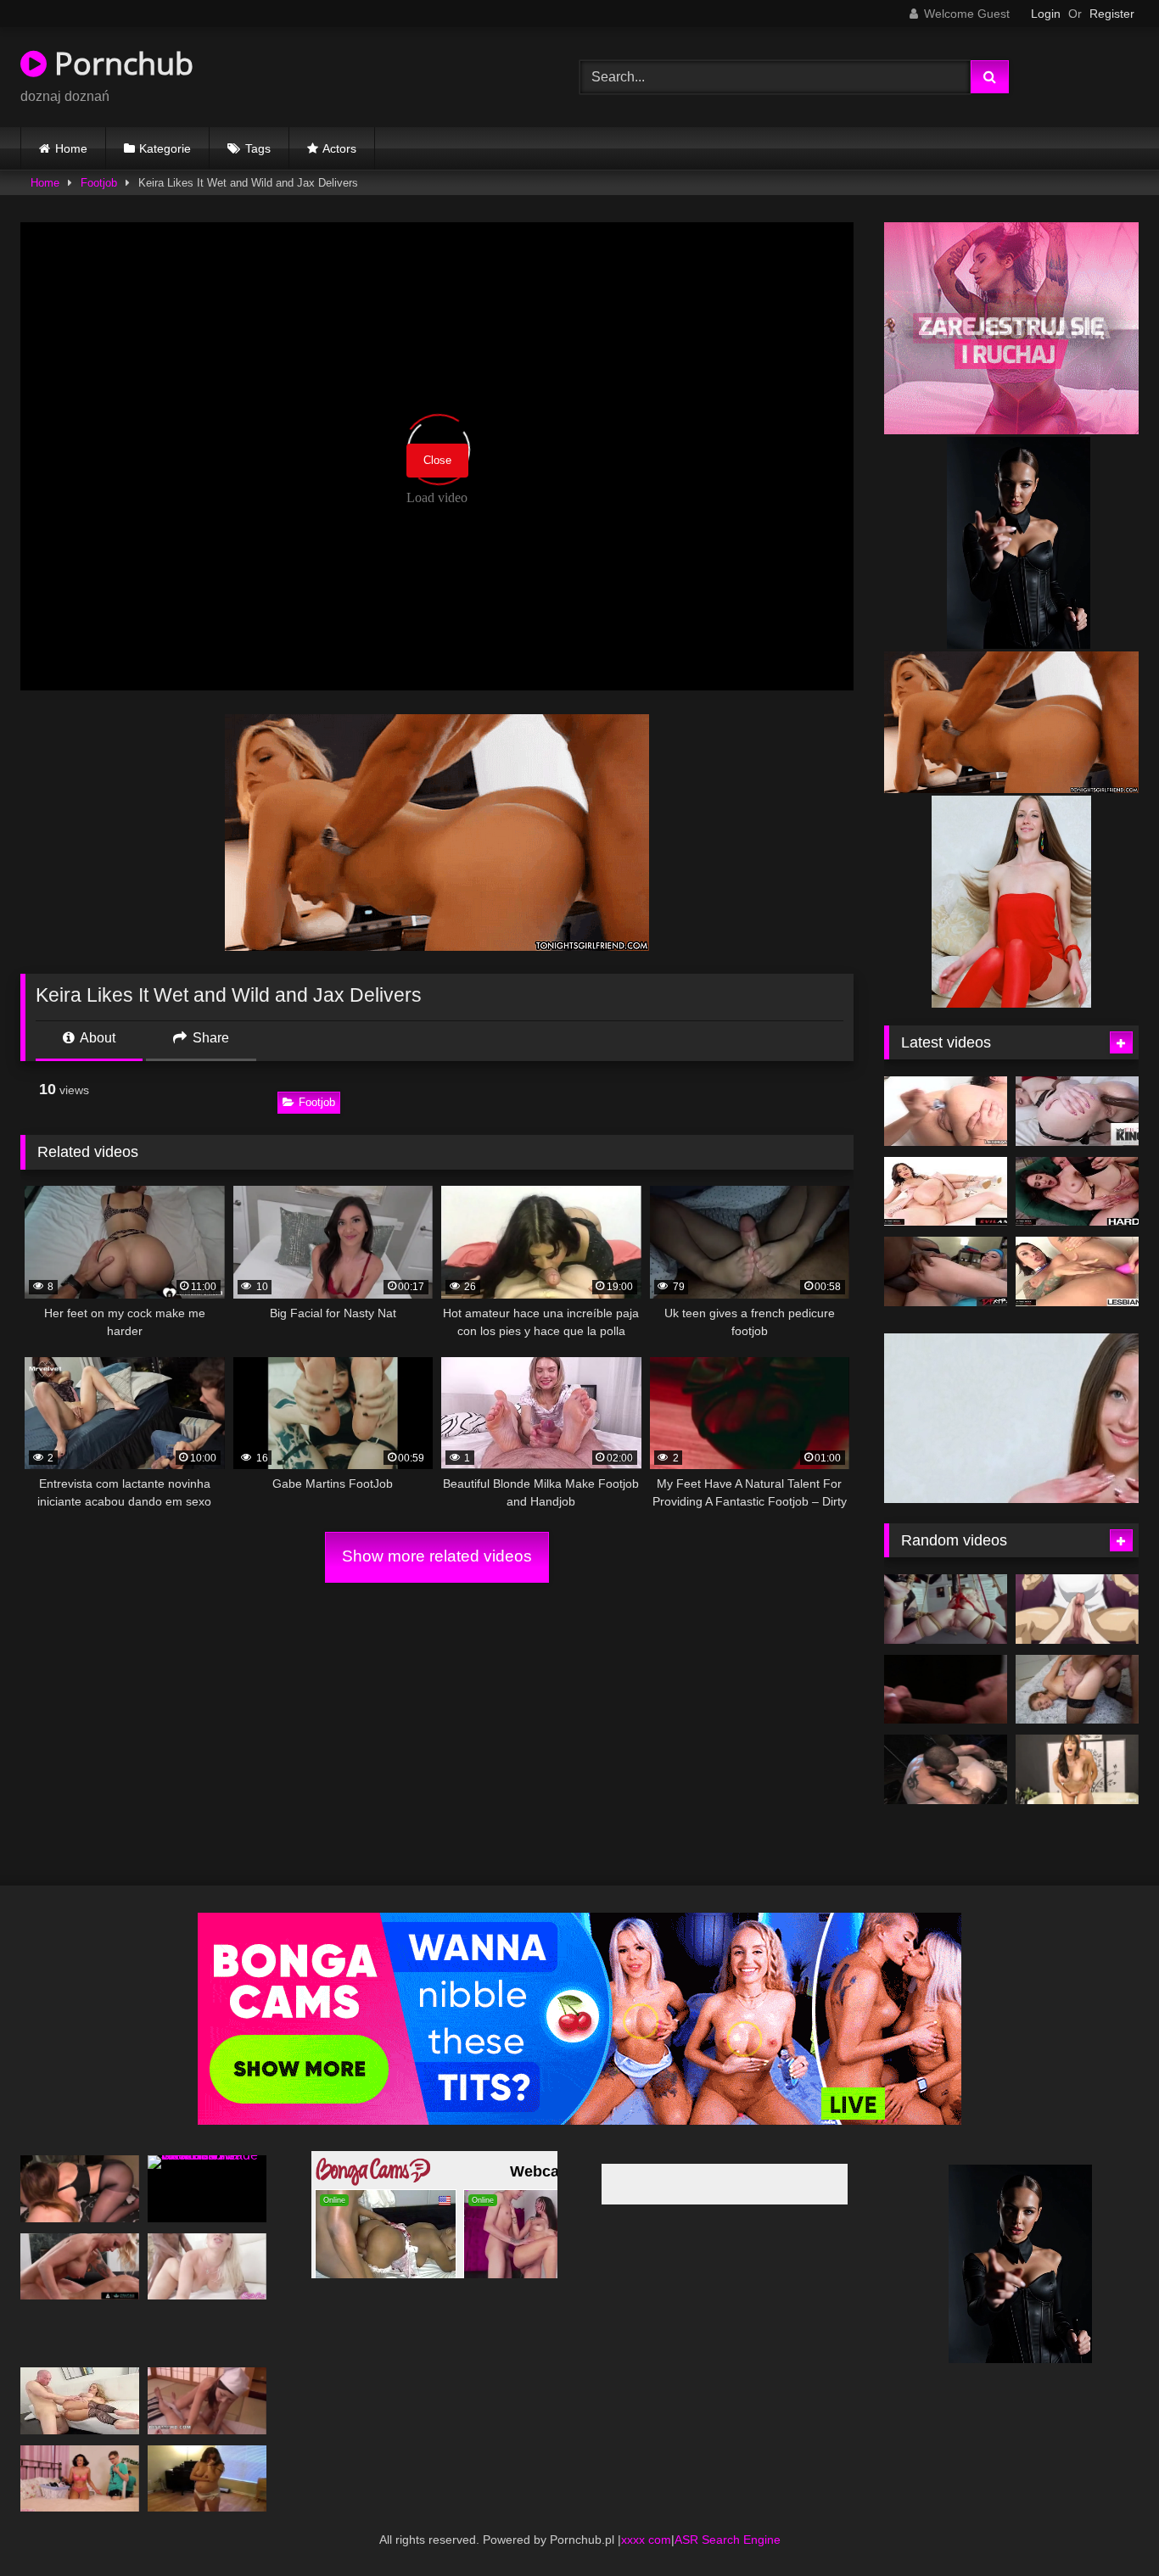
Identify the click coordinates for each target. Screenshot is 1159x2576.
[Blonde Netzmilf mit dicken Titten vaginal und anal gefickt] (80, 2375)
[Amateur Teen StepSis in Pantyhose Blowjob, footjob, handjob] (80, 2163)
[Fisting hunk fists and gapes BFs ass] (946, 1745)
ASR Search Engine (728, 2514)
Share (209, 1038)
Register (1112, 14)
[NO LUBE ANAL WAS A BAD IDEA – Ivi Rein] (1077, 1664)
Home (71, 148)
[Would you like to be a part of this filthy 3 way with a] (946, 1664)
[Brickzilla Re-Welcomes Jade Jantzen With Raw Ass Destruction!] (207, 2163)
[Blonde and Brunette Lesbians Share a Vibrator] (207, 2453)
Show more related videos (437, 1556)
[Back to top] (1106, 2526)
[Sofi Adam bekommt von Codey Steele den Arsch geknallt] (1077, 1192)
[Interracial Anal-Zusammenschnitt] (946, 1271)
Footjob (99, 183)
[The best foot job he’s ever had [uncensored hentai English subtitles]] (1077, 1584)
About (96, 1038)
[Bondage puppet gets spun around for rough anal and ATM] (946, 1584)
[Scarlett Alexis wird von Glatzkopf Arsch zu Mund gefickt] (946, 1192)
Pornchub (120, 63)
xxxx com (646, 2514)
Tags (258, 148)
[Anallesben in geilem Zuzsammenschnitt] (946, 1111)
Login (1046, 14)
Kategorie (165, 148)
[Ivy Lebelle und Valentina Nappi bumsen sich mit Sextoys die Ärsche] (1077, 1271)
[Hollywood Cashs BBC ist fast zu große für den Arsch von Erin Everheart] (1077, 1111)
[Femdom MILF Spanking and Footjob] (80, 2453)
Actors (339, 148)
